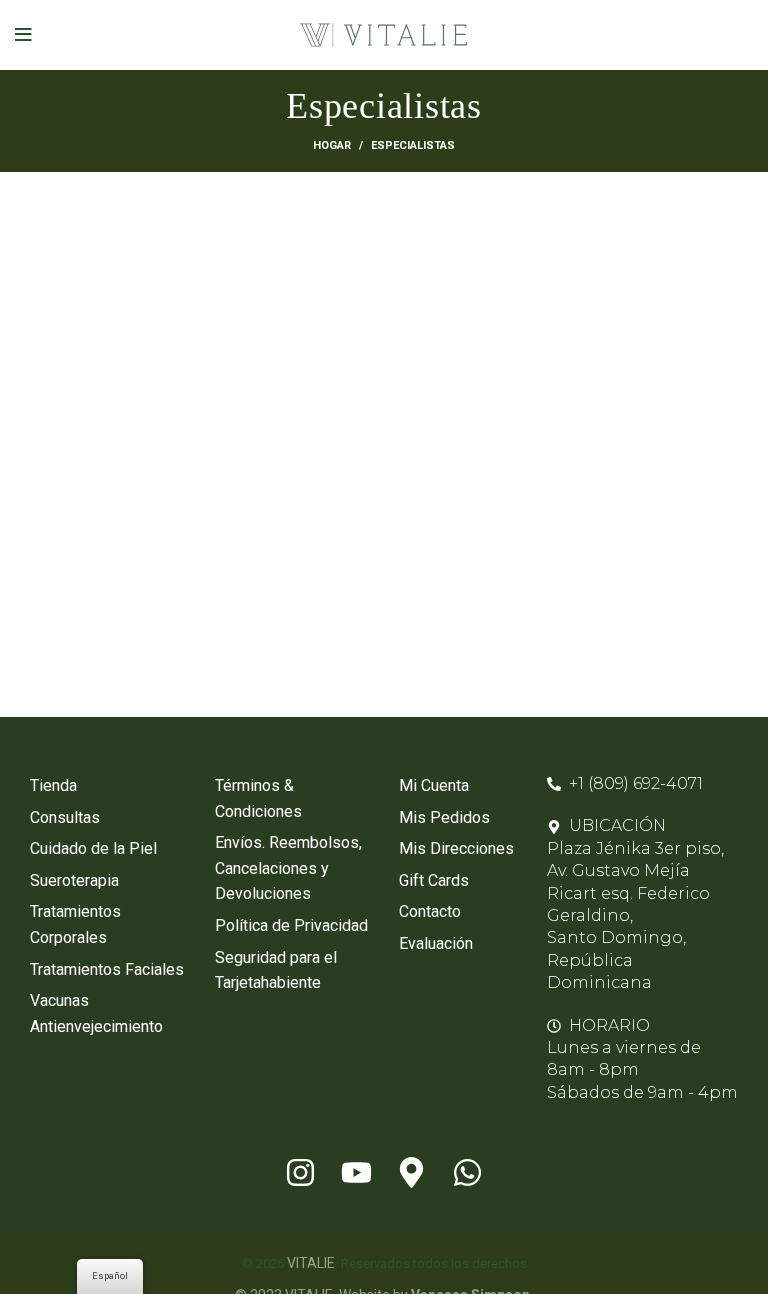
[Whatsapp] (468, 1172)
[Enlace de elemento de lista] (107, 786)
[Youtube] (356, 1172)
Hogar (332, 145)
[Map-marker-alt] (412, 1172)
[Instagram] (300, 1172)
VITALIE (311, 1263)
